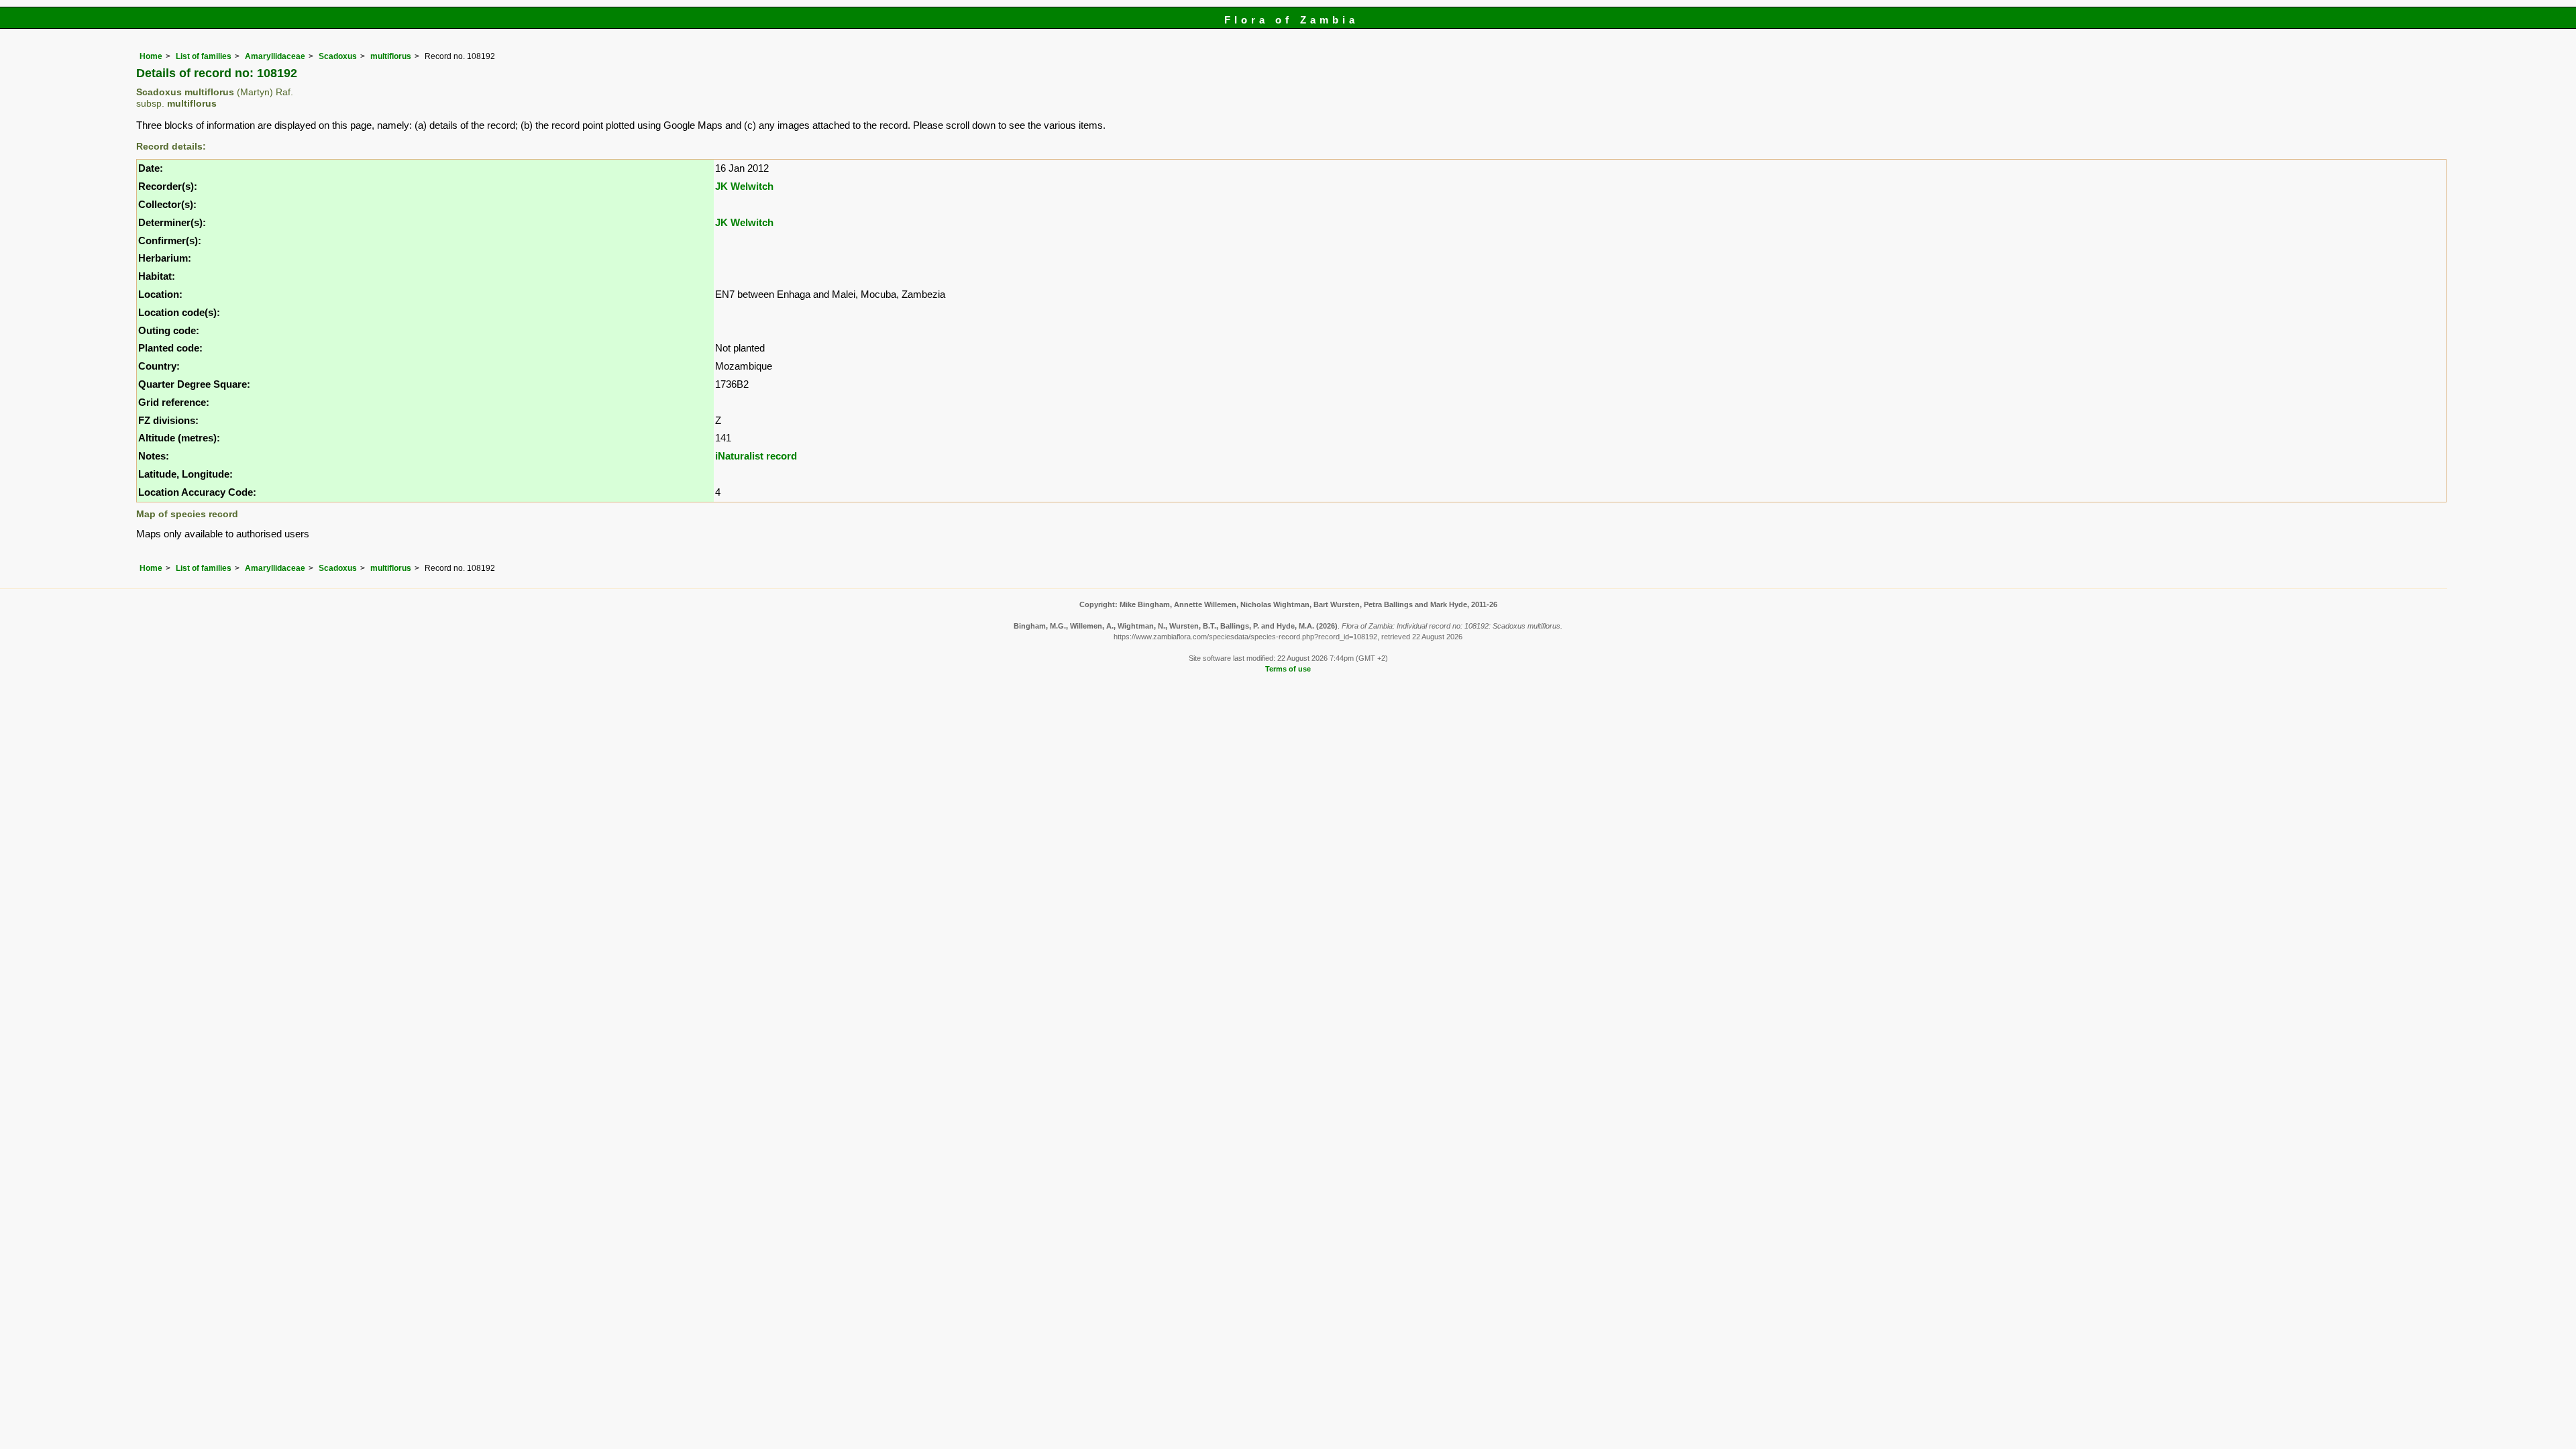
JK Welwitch (744, 186)
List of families (204, 56)
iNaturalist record (756, 456)
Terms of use (1288, 669)
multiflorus (391, 56)
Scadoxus (338, 56)
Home (151, 56)
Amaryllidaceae (275, 56)
